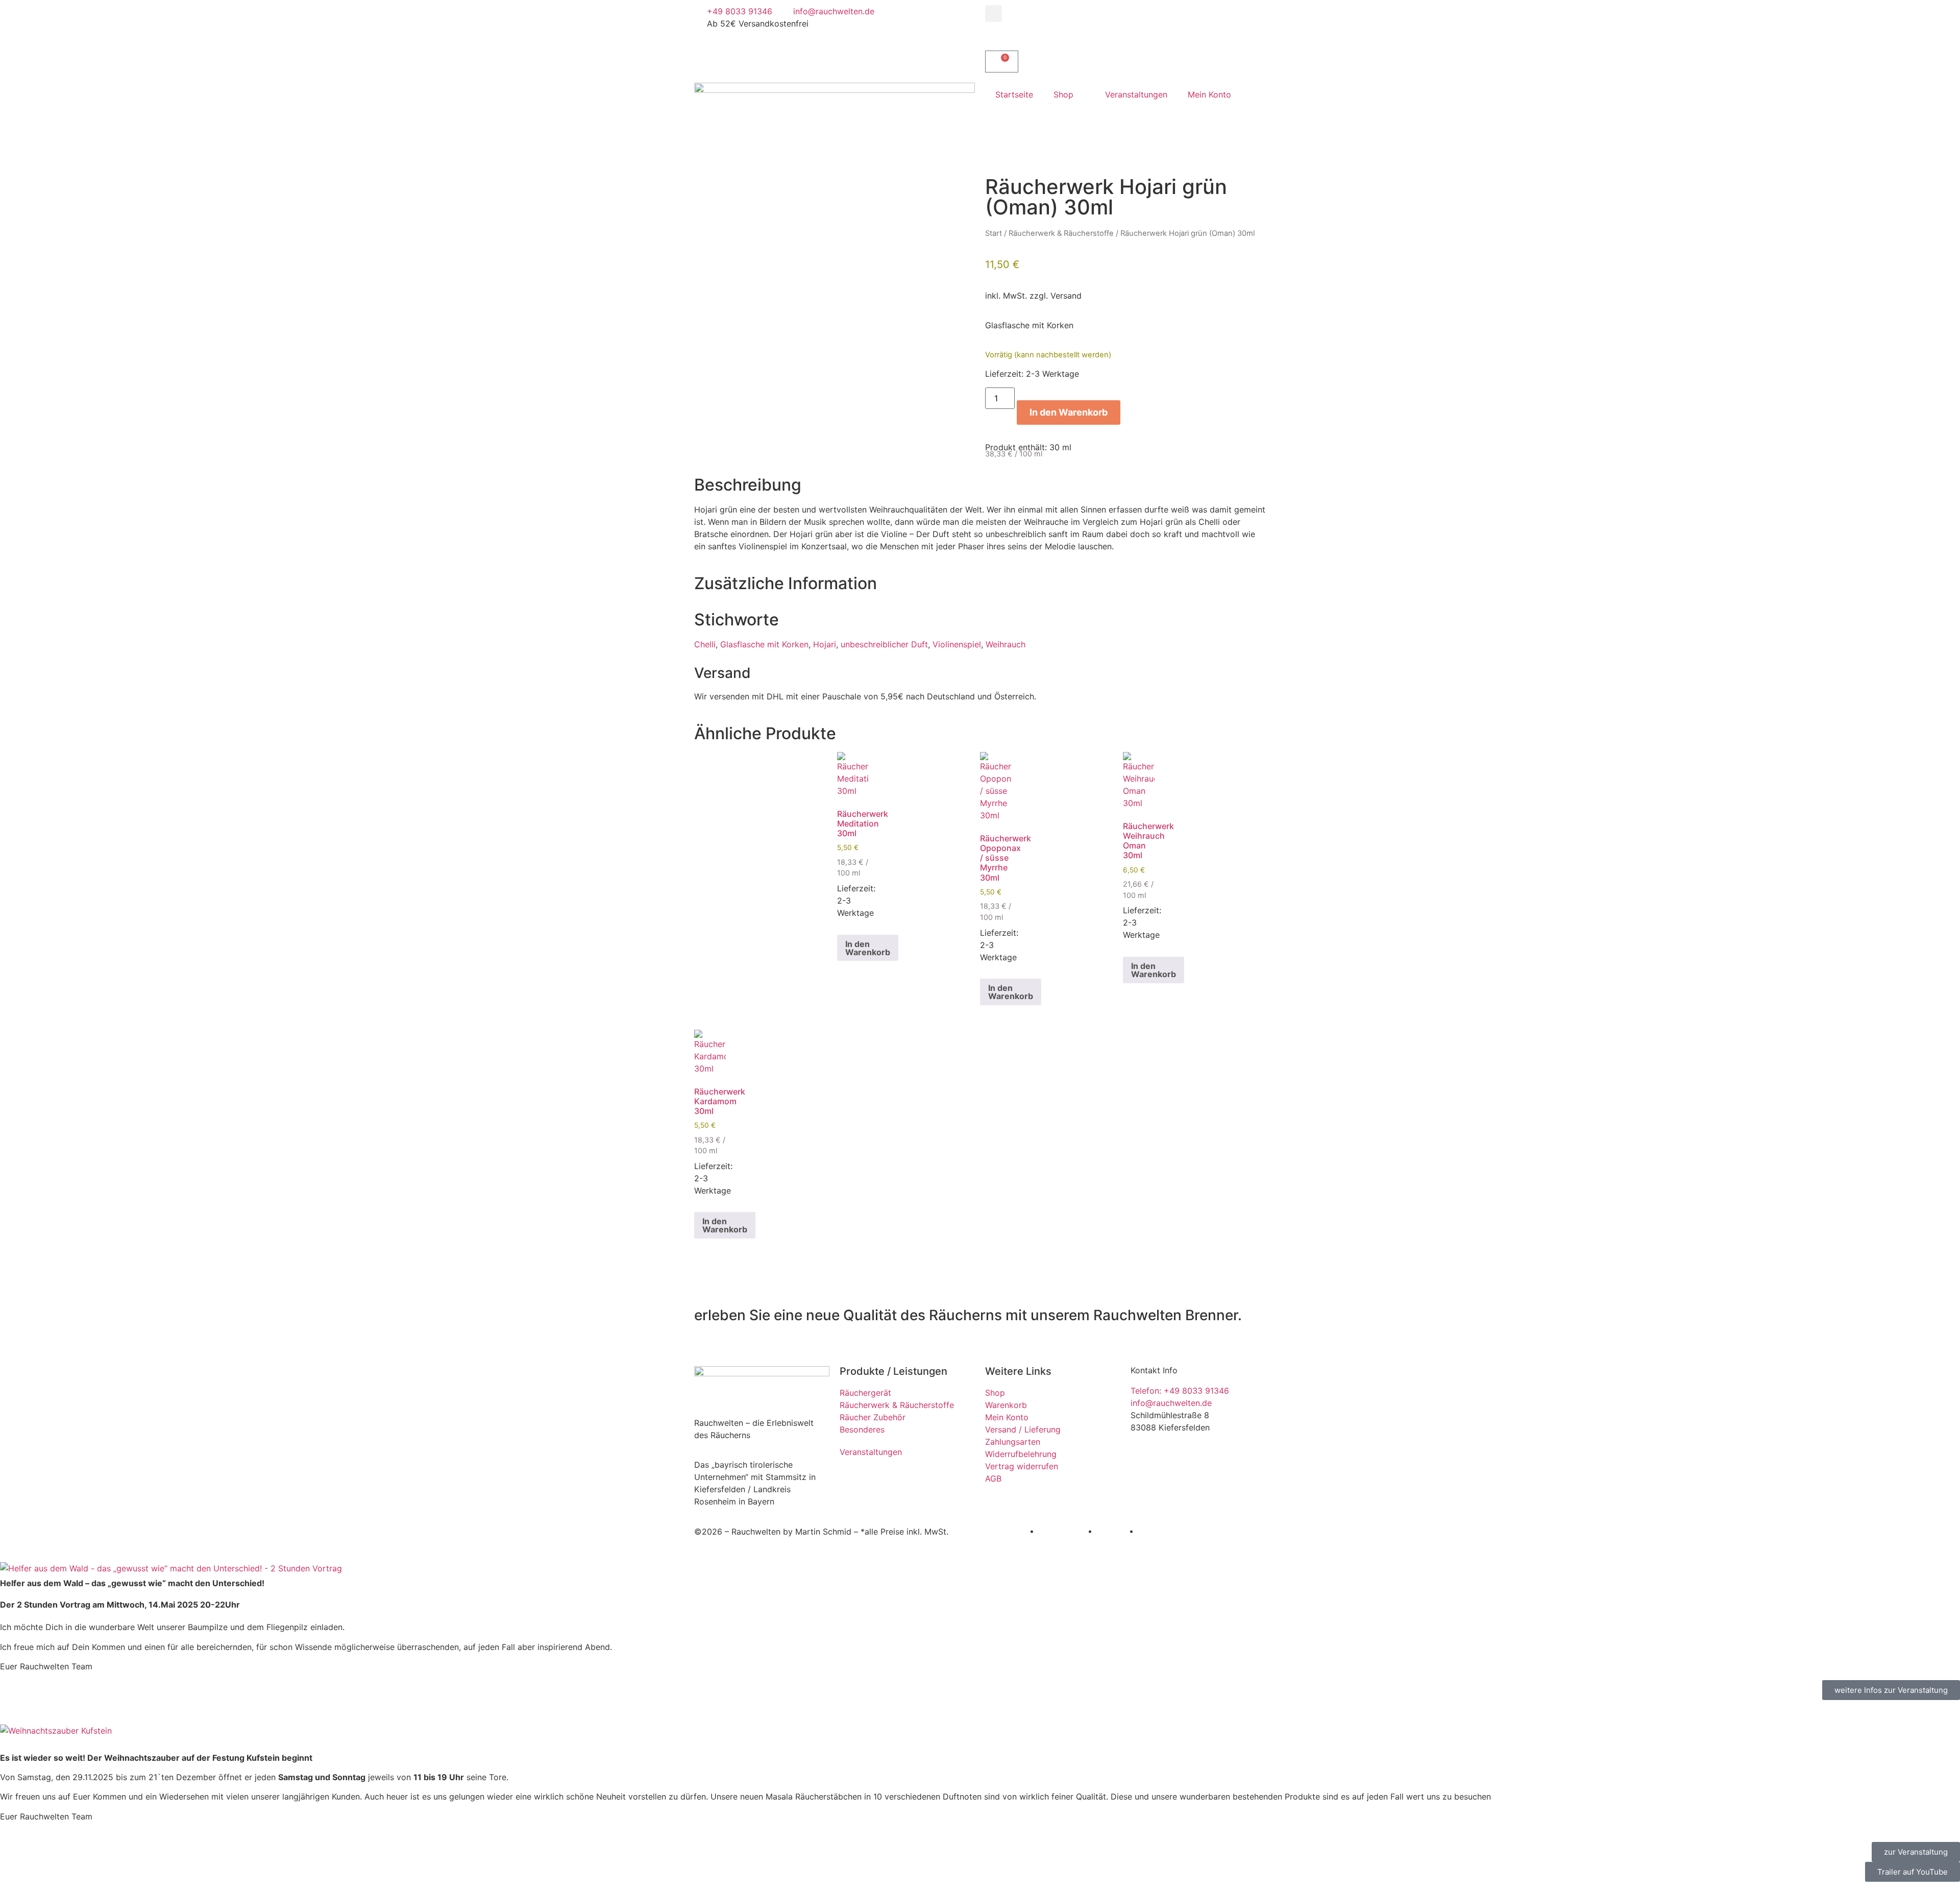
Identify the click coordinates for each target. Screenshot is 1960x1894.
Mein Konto (1209, 94)
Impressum (1006, 1532)
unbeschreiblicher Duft (884, 644)
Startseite (1014, 94)
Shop (1063, 94)
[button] (994, 14)
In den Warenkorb (1069, 412)
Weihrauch (1006, 644)
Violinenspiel (957, 644)
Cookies (1111, 1532)
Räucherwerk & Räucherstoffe (1061, 233)
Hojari (825, 644)
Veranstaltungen (1136, 94)
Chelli (705, 644)
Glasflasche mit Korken (764, 644)
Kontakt (1151, 1532)
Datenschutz (1061, 1532)
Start (994, 233)
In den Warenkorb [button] (868, 948)
